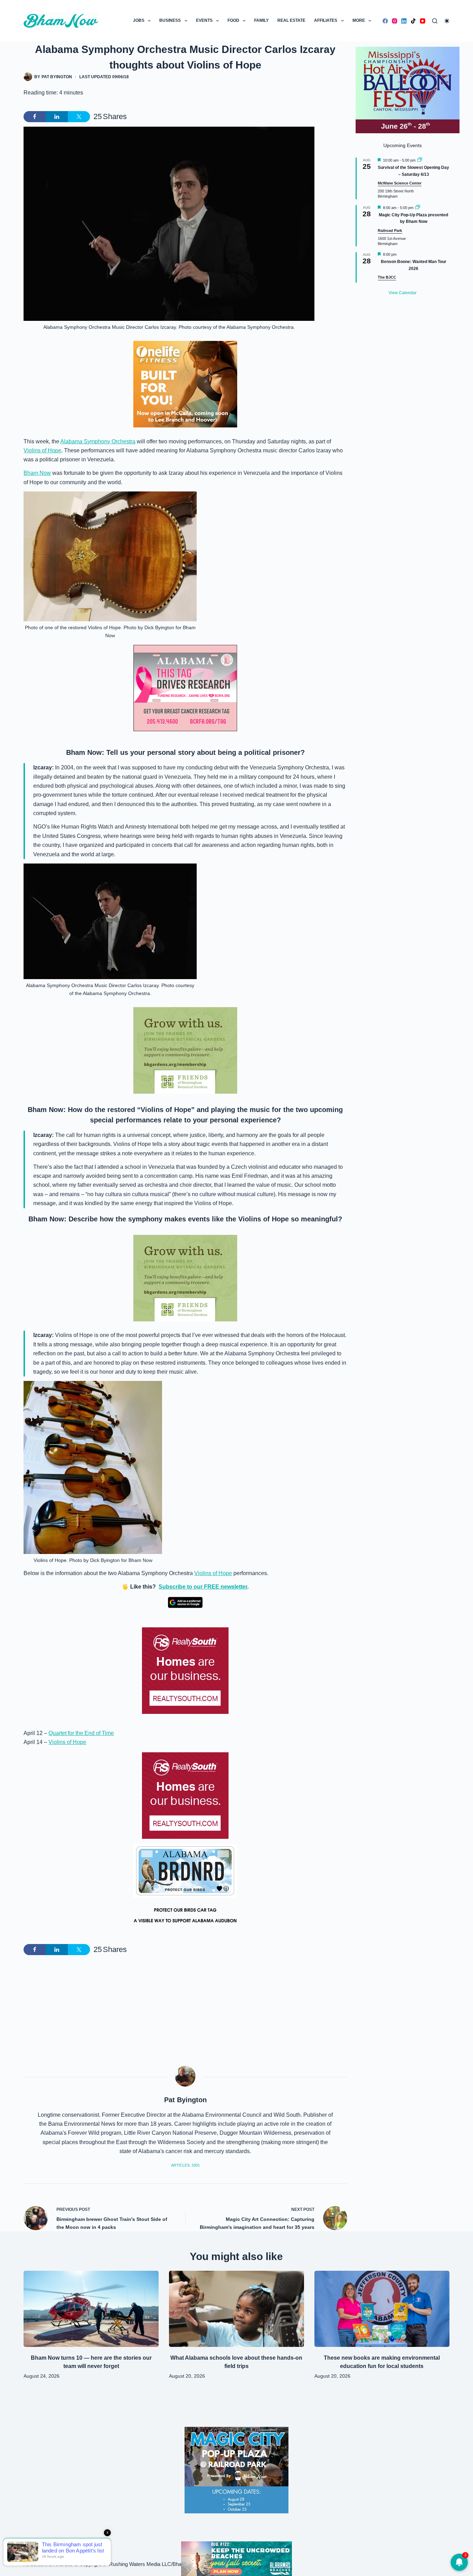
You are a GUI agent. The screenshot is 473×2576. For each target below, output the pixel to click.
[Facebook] (385, 21)
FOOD (233, 20)
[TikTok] (413, 21)
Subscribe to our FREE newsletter (203, 1587)
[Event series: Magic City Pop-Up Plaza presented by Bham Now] (418, 208)
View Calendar (403, 293)
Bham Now (37, 473)
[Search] (435, 21)
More (359, 20)
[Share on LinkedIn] (57, 117)
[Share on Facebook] (35, 117)
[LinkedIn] (404, 21)
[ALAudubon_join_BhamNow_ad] (185, 1887)
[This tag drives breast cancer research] (185, 688)
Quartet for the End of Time (81, 1733)
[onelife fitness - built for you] (185, 384)
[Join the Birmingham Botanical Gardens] (185, 1050)
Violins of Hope (42, 450)
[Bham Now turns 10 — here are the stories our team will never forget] (91, 2309)
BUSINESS (170, 20)
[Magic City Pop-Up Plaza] (237, 2470)
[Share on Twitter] (79, 117)
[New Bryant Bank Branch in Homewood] (237, 2558)
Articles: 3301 (185, 2165)
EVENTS (204, 20)
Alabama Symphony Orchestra (98, 441)
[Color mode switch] (447, 21)
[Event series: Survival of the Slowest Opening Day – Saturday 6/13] (420, 160)
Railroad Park (390, 231)
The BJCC (387, 277)
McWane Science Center (400, 183)
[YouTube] (423, 21)
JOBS (139, 20)
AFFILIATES (326, 20)
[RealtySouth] (185, 1671)
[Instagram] (395, 21)
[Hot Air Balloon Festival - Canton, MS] (408, 89)
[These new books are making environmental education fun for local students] (382, 2309)
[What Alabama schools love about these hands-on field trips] (237, 2309)
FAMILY (261, 20)
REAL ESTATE (291, 20)
